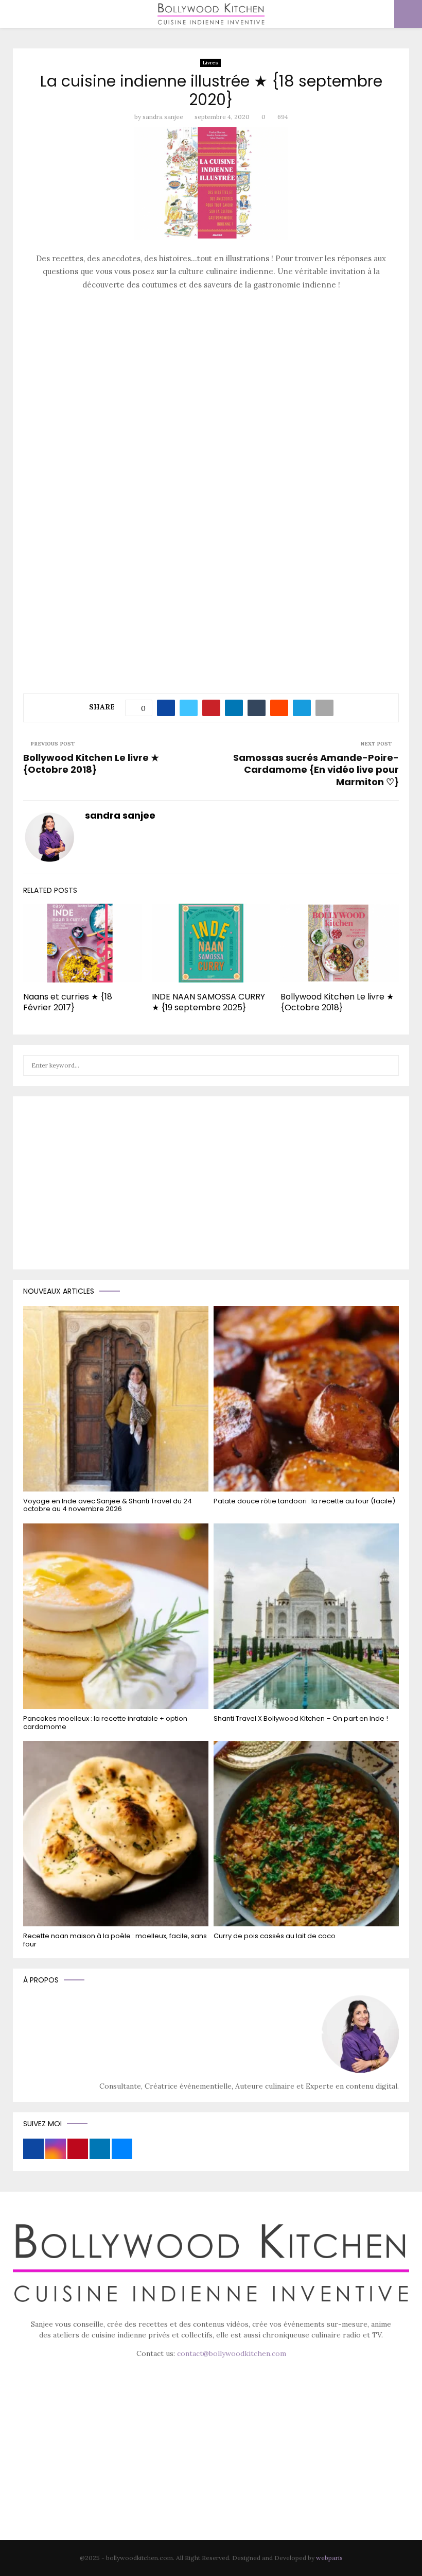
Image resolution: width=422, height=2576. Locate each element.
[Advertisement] (211, 372)
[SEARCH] (388, 1065)
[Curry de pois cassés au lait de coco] (306, 1834)
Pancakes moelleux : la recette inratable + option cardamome (105, 1723)
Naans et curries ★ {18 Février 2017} (68, 1002)
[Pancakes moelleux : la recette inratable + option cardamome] (116, 1616)
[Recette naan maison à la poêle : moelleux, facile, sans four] (116, 1834)
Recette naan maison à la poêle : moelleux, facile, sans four (115, 1940)
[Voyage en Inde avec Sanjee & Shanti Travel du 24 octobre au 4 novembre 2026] (116, 1399)
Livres (210, 63)
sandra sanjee (163, 117)
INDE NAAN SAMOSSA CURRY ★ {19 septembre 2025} (208, 1002)
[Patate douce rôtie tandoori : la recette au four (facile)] (306, 1399)
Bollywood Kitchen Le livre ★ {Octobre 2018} (91, 764)
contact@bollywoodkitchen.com (232, 2353)
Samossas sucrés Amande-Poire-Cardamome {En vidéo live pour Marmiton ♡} (316, 770)
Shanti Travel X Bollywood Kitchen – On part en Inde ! (301, 1718)
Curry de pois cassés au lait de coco (275, 1936)
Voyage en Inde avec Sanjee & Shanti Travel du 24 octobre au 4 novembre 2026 (108, 1505)
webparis (329, 2558)
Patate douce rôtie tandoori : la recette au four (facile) (304, 1501)
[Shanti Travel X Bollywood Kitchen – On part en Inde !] (306, 1616)
